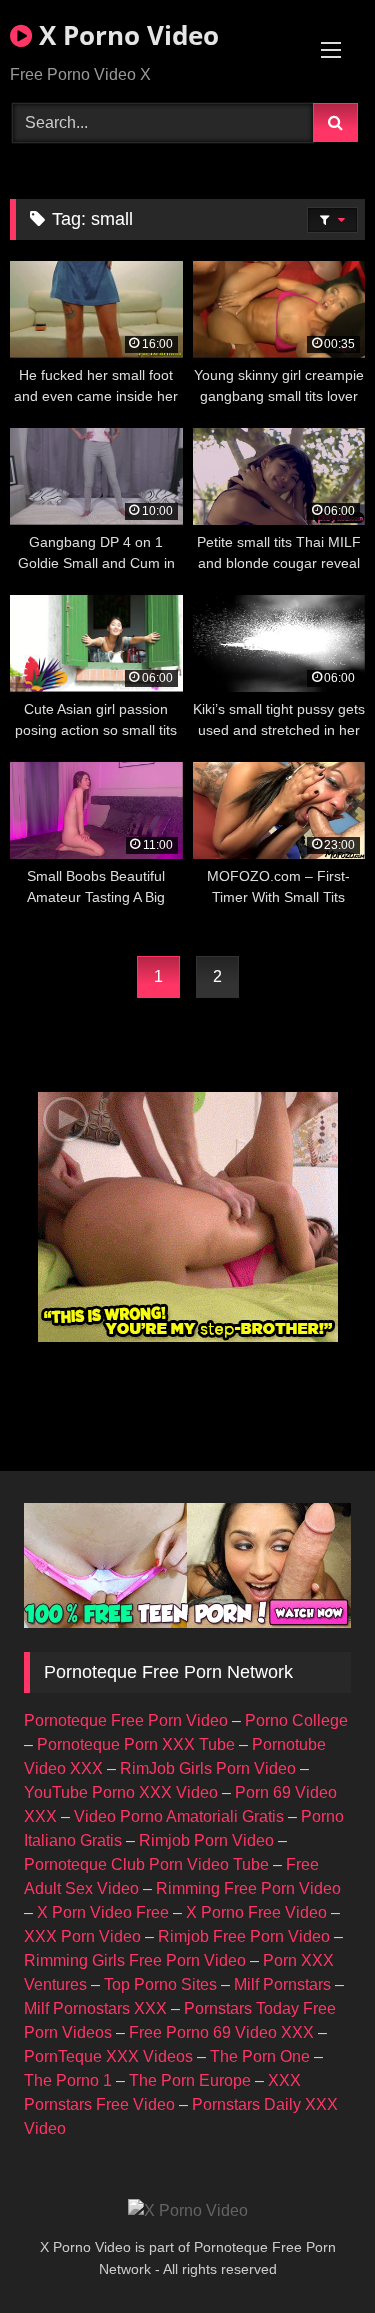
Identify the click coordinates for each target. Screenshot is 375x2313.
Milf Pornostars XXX (95, 2008)
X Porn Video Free (103, 1912)
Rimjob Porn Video (206, 1840)
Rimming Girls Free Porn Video (135, 1960)
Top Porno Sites (160, 1984)
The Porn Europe (190, 2080)
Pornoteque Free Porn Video (126, 1720)
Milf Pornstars (282, 1984)
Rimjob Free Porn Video (244, 1936)
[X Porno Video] (188, 2211)
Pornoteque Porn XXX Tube (136, 1744)
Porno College (296, 1720)
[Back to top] (313, 2253)
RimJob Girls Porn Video (208, 1768)
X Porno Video (125, 35)
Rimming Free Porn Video (248, 1888)
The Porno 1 (68, 2080)
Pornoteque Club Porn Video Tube (146, 1864)
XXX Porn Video (82, 1936)
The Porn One (260, 2056)
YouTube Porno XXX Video (121, 1792)
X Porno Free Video (256, 1912)
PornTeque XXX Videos (108, 2056)
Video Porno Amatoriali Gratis (179, 1816)
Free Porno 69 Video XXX (221, 2032)
